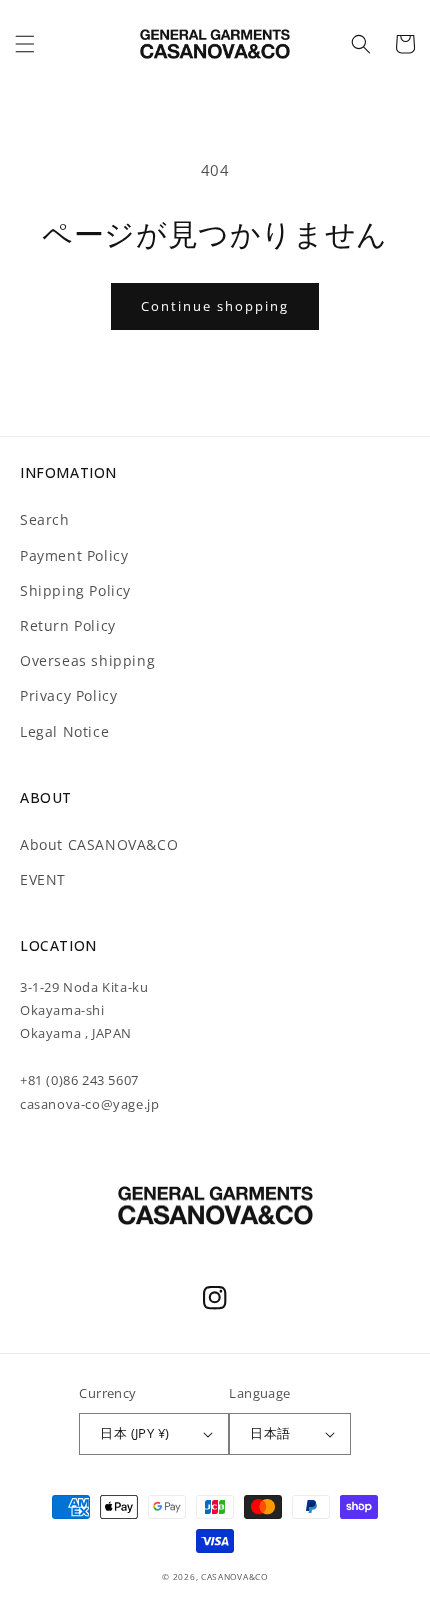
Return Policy (68, 625)
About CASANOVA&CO (99, 844)
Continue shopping (215, 306)
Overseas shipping (87, 660)
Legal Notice (64, 731)
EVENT (43, 879)
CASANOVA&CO (234, 1576)
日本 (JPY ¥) (134, 1433)
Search (45, 519)
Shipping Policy (75, 590)
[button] (25, 44)
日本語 (270, 1433)
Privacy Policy (68, 695)
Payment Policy (74, 555)
